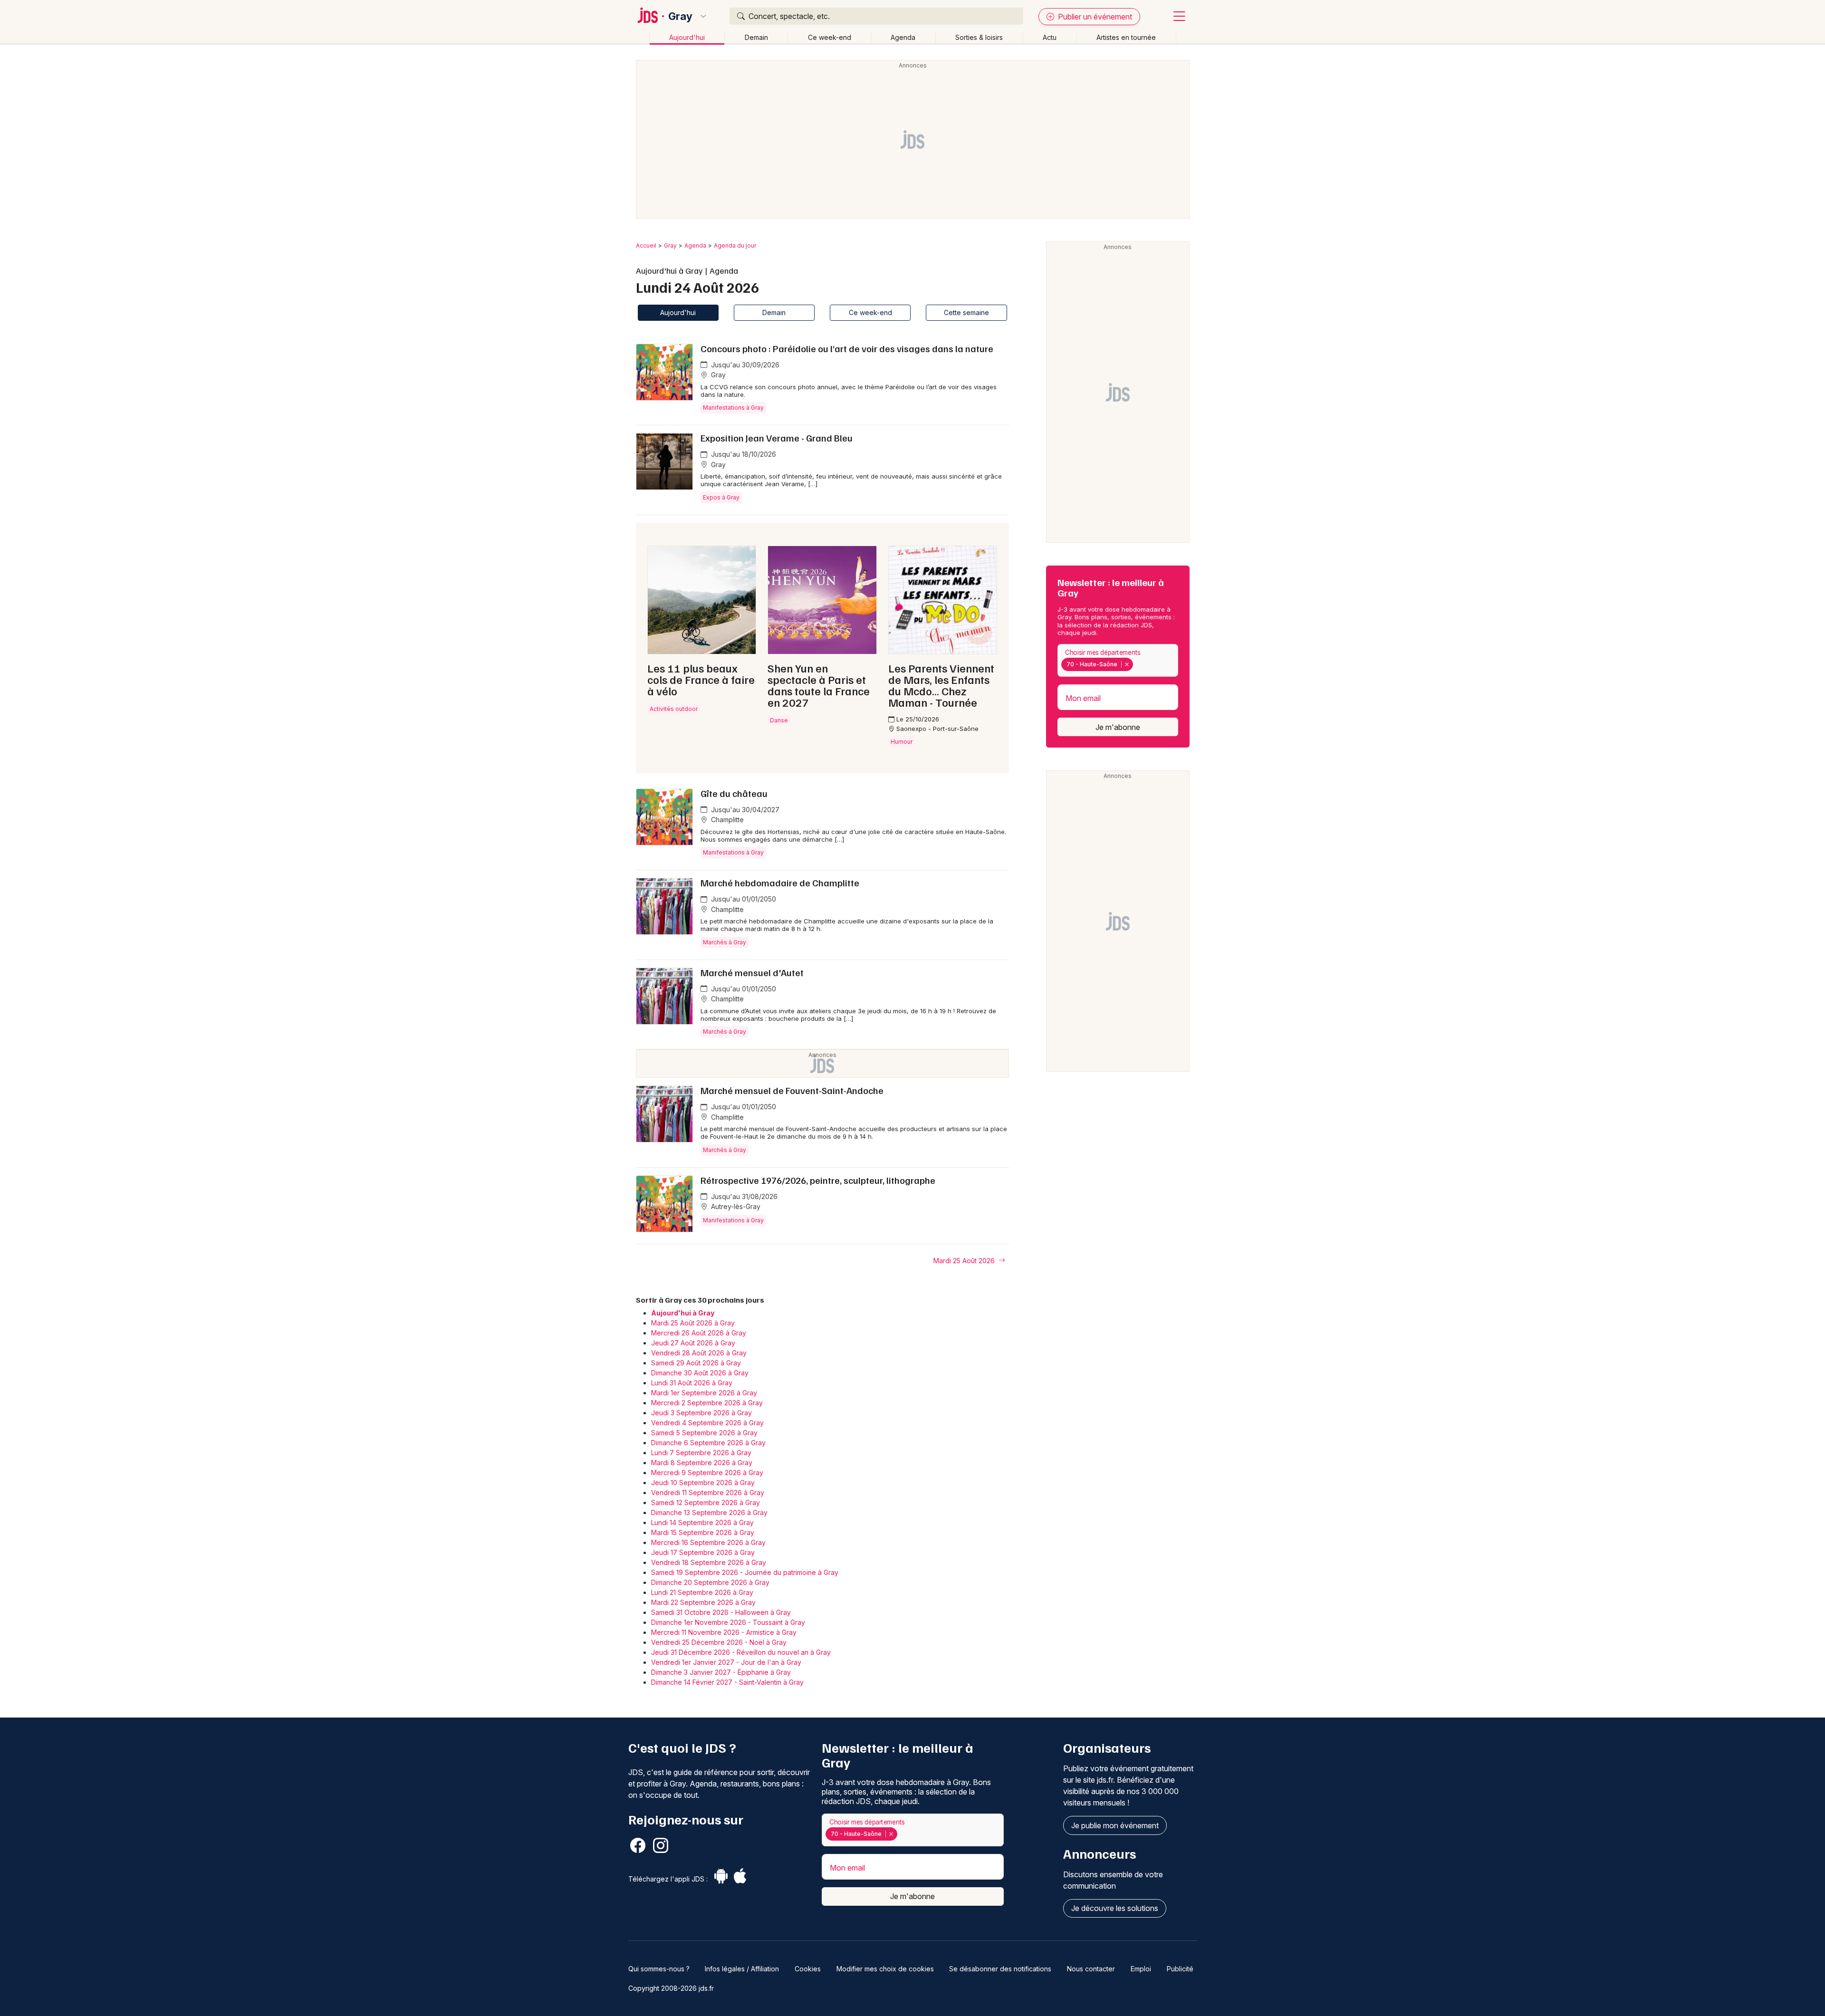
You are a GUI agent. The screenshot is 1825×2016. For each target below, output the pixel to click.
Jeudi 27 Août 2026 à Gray (693, 1343)
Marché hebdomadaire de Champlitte (780, 883)
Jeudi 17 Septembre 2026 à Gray (703, 1552)
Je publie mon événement (1115, 1825)
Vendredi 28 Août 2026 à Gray (699, 1353)
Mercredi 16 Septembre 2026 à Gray (708, 1542)
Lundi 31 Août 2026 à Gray (692, 1383)
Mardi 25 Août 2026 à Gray (693, 1323)
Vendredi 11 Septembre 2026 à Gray (708, 1493)
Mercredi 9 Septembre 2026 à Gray (707, 1473)
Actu (1050, 37)
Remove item (1127, 664)
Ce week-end (830, 37)
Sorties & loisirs (979, 37)
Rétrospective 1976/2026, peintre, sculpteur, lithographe (818, 1180)
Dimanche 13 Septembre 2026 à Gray (709, 1512)
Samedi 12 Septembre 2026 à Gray (706, 1502)
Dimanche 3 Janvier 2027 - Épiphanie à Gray (721, 1672)
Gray (680, 16)
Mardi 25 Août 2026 (965, 1261)
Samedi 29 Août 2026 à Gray (696, 1363)
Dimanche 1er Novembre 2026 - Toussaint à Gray (728, 1622)
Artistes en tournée (1126, 37)
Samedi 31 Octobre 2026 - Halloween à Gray (721, 1612)
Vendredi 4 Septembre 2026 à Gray (707, 1423)
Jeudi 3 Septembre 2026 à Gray (701, 1413)
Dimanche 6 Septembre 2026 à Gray (708, 1443)
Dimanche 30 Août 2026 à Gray (700, 1373)
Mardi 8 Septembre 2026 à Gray (702, 1463)
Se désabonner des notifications (1000, 1969)
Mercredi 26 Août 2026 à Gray (699, 1333)
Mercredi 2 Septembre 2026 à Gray (707, 1403)
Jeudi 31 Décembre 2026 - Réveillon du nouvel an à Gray (741, 1652)
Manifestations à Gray (733, 408)
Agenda (903, 37)
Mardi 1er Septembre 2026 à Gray (704, 1393)
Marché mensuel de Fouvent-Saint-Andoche (792, 1090)
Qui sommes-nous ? (659, 1969)
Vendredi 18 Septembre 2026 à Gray (709, 1562)
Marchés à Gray (725, 942)
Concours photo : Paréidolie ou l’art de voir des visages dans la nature (847, 348)
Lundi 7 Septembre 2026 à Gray (701, 1453)
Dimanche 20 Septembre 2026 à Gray (710, 1582)
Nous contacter (1091, 1969)
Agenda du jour (735, 245)
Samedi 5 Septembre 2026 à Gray (704, 1433)
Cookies (808, 1969)
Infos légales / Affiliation (742, 1969)
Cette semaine (966, 312)
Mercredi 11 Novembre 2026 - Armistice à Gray (724, 1632)
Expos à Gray (721, 497)
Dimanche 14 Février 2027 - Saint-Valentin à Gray (727, 1682)
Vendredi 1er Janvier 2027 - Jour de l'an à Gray (726, 1662)
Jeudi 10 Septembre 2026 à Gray (703, 1483)
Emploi (1141, 1969)
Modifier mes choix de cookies (885, 1969)
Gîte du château (734, 793)
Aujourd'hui (687, 37)
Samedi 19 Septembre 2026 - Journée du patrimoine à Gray (745, 1572)
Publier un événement (1094, 17)
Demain (756, 37)
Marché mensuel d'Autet (752, 972)
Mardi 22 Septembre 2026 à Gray (703, 1602)
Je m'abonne (1118, 727)
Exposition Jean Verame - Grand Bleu (777, 438)
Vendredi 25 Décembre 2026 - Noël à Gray (719, 1642)
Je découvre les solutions (1115, 1908)
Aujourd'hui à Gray (683, 1313)
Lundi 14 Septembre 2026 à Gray (702, 1522)
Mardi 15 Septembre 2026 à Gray (703, 1532)
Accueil (646, 245)
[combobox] (1118, 660)
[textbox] (1137, 664)
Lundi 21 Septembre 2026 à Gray (702, 1592)
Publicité (1180, 1969)
